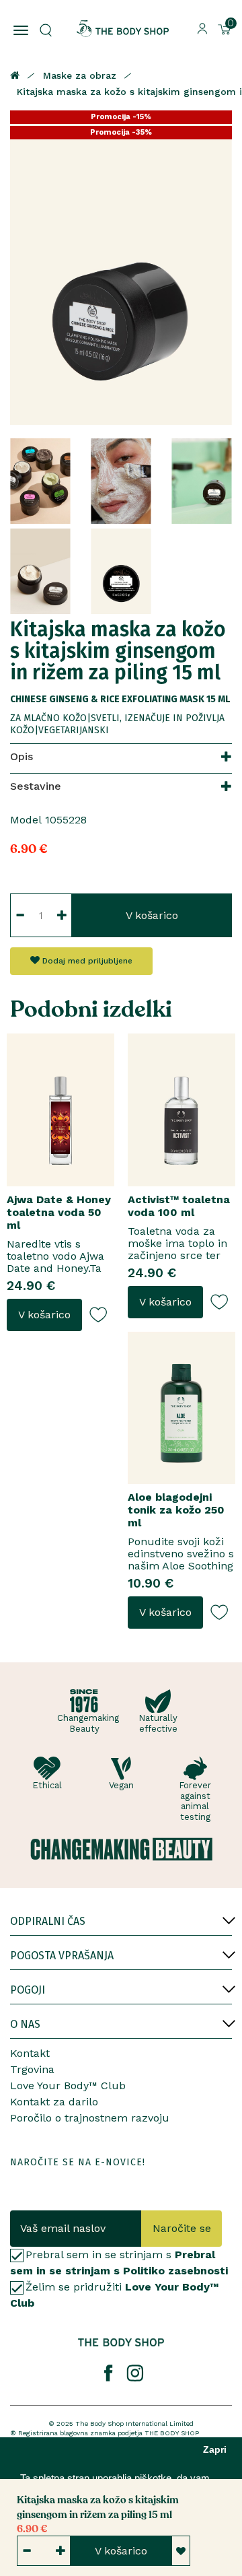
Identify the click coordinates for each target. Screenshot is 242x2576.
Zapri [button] (215, 2450)
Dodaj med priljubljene (86, 961)
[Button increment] (62, 915)
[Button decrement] (20, 915)
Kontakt (30, 2053)
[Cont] (202, 28)
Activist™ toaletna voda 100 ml (179, 1206)
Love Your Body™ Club (68, 2086)
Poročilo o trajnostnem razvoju (90, 2118)
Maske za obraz (80, 75)
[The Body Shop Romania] (123, 29)
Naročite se (182, 2228)
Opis (22, 756)
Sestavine (36, 786)
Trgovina (32, 2069)
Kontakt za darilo (54, 2102)
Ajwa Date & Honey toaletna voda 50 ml (59, 1212)
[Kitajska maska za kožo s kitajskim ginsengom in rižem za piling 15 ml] (121, 268)
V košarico (152, 915)
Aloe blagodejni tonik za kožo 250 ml (176, 1510)
